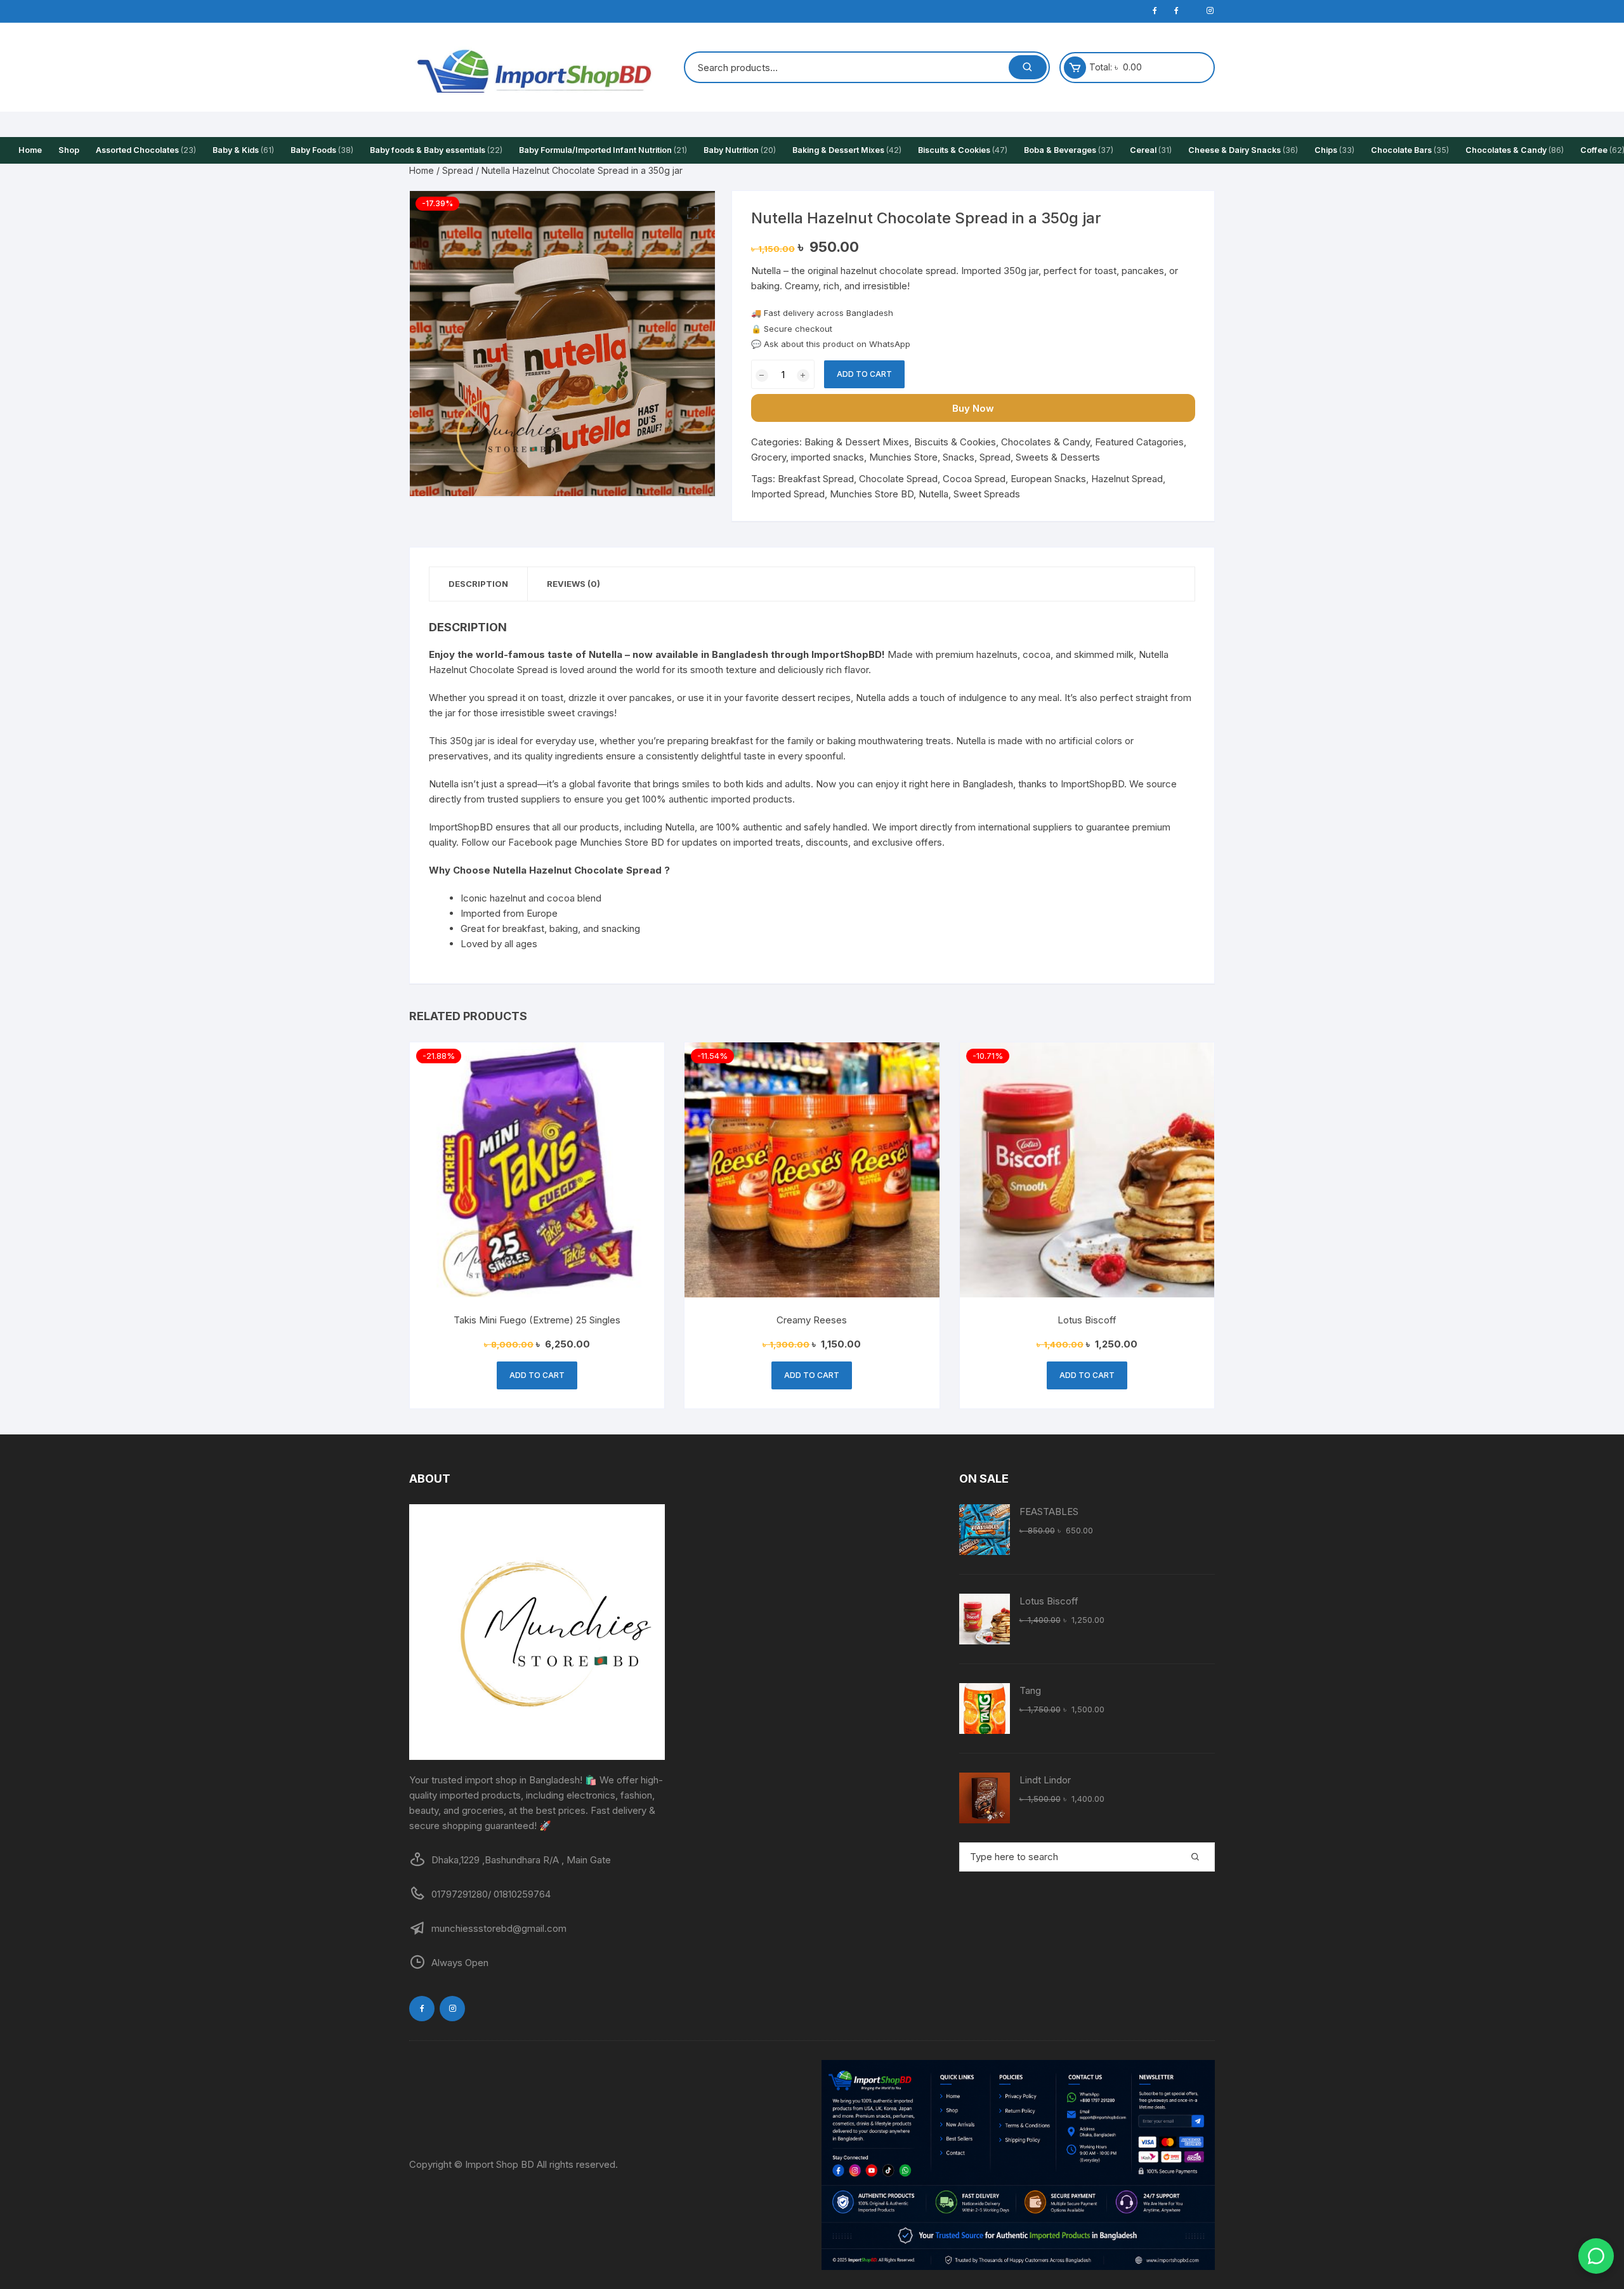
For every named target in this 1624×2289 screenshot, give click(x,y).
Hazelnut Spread (1127, 479)
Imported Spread (788, 494)
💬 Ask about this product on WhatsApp (831, 344)
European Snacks (1048, 479)
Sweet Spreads (987, 494)
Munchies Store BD (872, 494)
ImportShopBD (1092, 784)
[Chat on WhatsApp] (1596, 2256)
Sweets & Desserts (1058, 457)
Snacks (959, 457)
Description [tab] (478, 584)
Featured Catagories (1139, 442)
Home (30, 150)
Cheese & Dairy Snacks (1243, 150)
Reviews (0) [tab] (573, 584)
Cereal (1151, 150)
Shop (69, 150)
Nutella (933, 494)
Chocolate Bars (1410, 150)
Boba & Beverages (1069, 150)
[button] (693, 213)
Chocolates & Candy (1515, 150)
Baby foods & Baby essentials (436, 150)
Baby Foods (322, 150)
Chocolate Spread (898, 479)
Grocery (769, 457)
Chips (1334, 150)
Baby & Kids (243, 150)
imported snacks (828, 457)
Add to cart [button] (537, 1375)
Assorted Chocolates (146, 150)
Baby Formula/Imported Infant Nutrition (603, 150)
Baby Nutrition (740, 150)
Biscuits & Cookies (963, 150)
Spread (458, 170)
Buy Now (973, 408)
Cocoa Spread (974, 479)
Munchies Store (903, 457)
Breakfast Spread (816, 479)
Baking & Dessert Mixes (847, 150)
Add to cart (864, 374)
